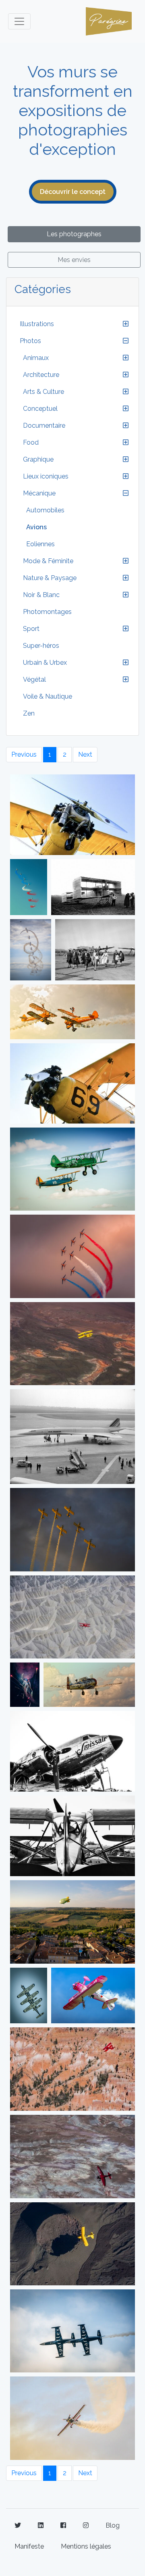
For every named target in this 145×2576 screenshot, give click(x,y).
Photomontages (47, 612)
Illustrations (37, 324)
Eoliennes (40, 544)
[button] (126, 324)
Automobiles (45, 510)
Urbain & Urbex (45, 663)
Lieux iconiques (46, 476)
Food (31, 442)
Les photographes (74, 234)
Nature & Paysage (50, 578)
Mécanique (39, 493)
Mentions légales (86, 2546)
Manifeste (29, 2546)
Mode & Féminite (48, 561)
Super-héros (41, 646)
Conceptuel (40, 409)
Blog (113, 2525)
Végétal (34, 679)
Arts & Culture (43, 392)
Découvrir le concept (73, 192)
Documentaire (44, 426)
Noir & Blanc (41, 595)
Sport (31, 629)
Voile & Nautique (48, 696)
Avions (36, 527)
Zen (29, 713)
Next (85, 754)
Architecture (41, 375)
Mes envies (74, 260)
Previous (24, 754)
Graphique (38, 459)
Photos (30, 341)
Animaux (36, 358)
